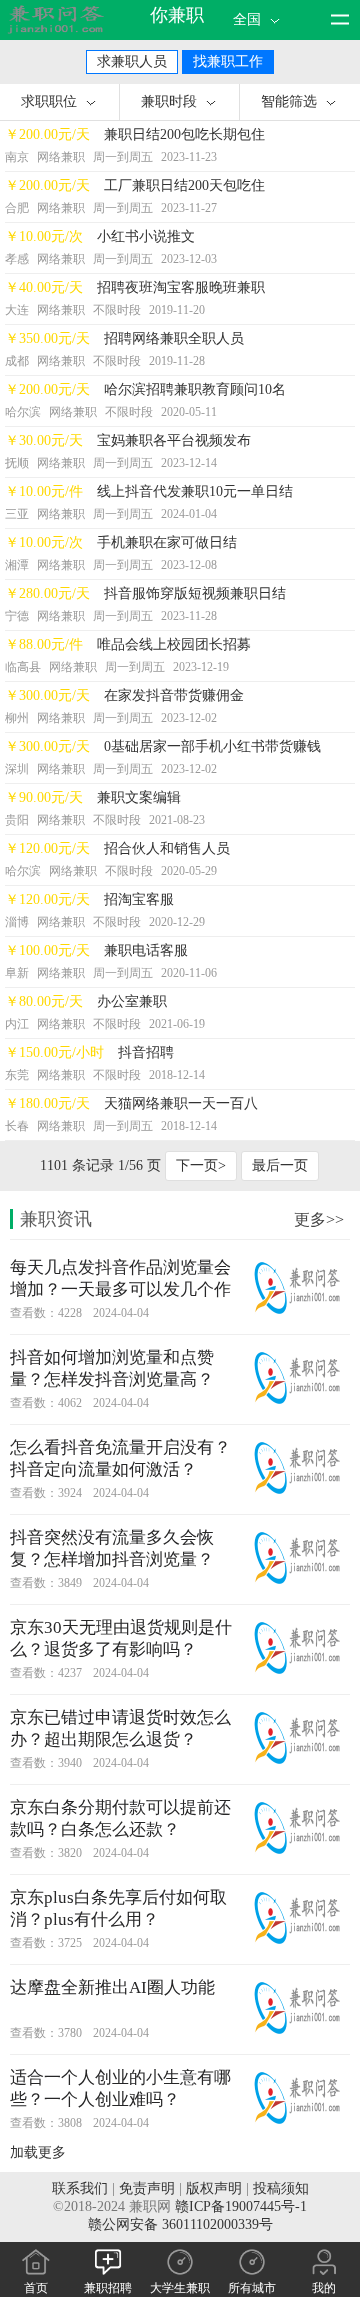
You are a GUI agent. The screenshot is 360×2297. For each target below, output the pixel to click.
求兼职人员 (132, 61)
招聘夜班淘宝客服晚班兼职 (181, 287)
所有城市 (252, 2288)
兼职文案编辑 (139, 797)
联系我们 (80, 2188)
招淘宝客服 (139, 899)
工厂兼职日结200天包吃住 (184, 185)
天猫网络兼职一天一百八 (181, 1103)
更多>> (319, 1219)
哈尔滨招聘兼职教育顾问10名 (195, 389)
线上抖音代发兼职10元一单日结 (195, 491)
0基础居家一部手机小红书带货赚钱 (212, 746)
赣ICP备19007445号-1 (241, 2206)
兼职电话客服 (146, 950)
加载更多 (38, 2152)
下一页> (201, 1165)
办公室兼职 (132, 1001)
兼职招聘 (108, 2288)
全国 (249, 19)
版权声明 (214, 2188)
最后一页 (280, 1165)
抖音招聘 (146, 1052)
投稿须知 (281, 2188)
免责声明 (147, 2188)
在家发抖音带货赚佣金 (174, 695)
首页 (36, 2288)
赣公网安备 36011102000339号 (180, 2224)
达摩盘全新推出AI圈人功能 (112, 1987)
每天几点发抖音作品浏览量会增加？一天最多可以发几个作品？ (120, 1289)
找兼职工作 (228, 61)
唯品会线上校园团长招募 (174, 644)
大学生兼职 (180, 2288)
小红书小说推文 (146, 236)
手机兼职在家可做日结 (167, 542)
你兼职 (177, 15)
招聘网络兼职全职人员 (174, 338)
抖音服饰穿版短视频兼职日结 (195, 593)
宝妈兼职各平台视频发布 (174, 440)
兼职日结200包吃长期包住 (184, 134)
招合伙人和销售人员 (167, 848)
